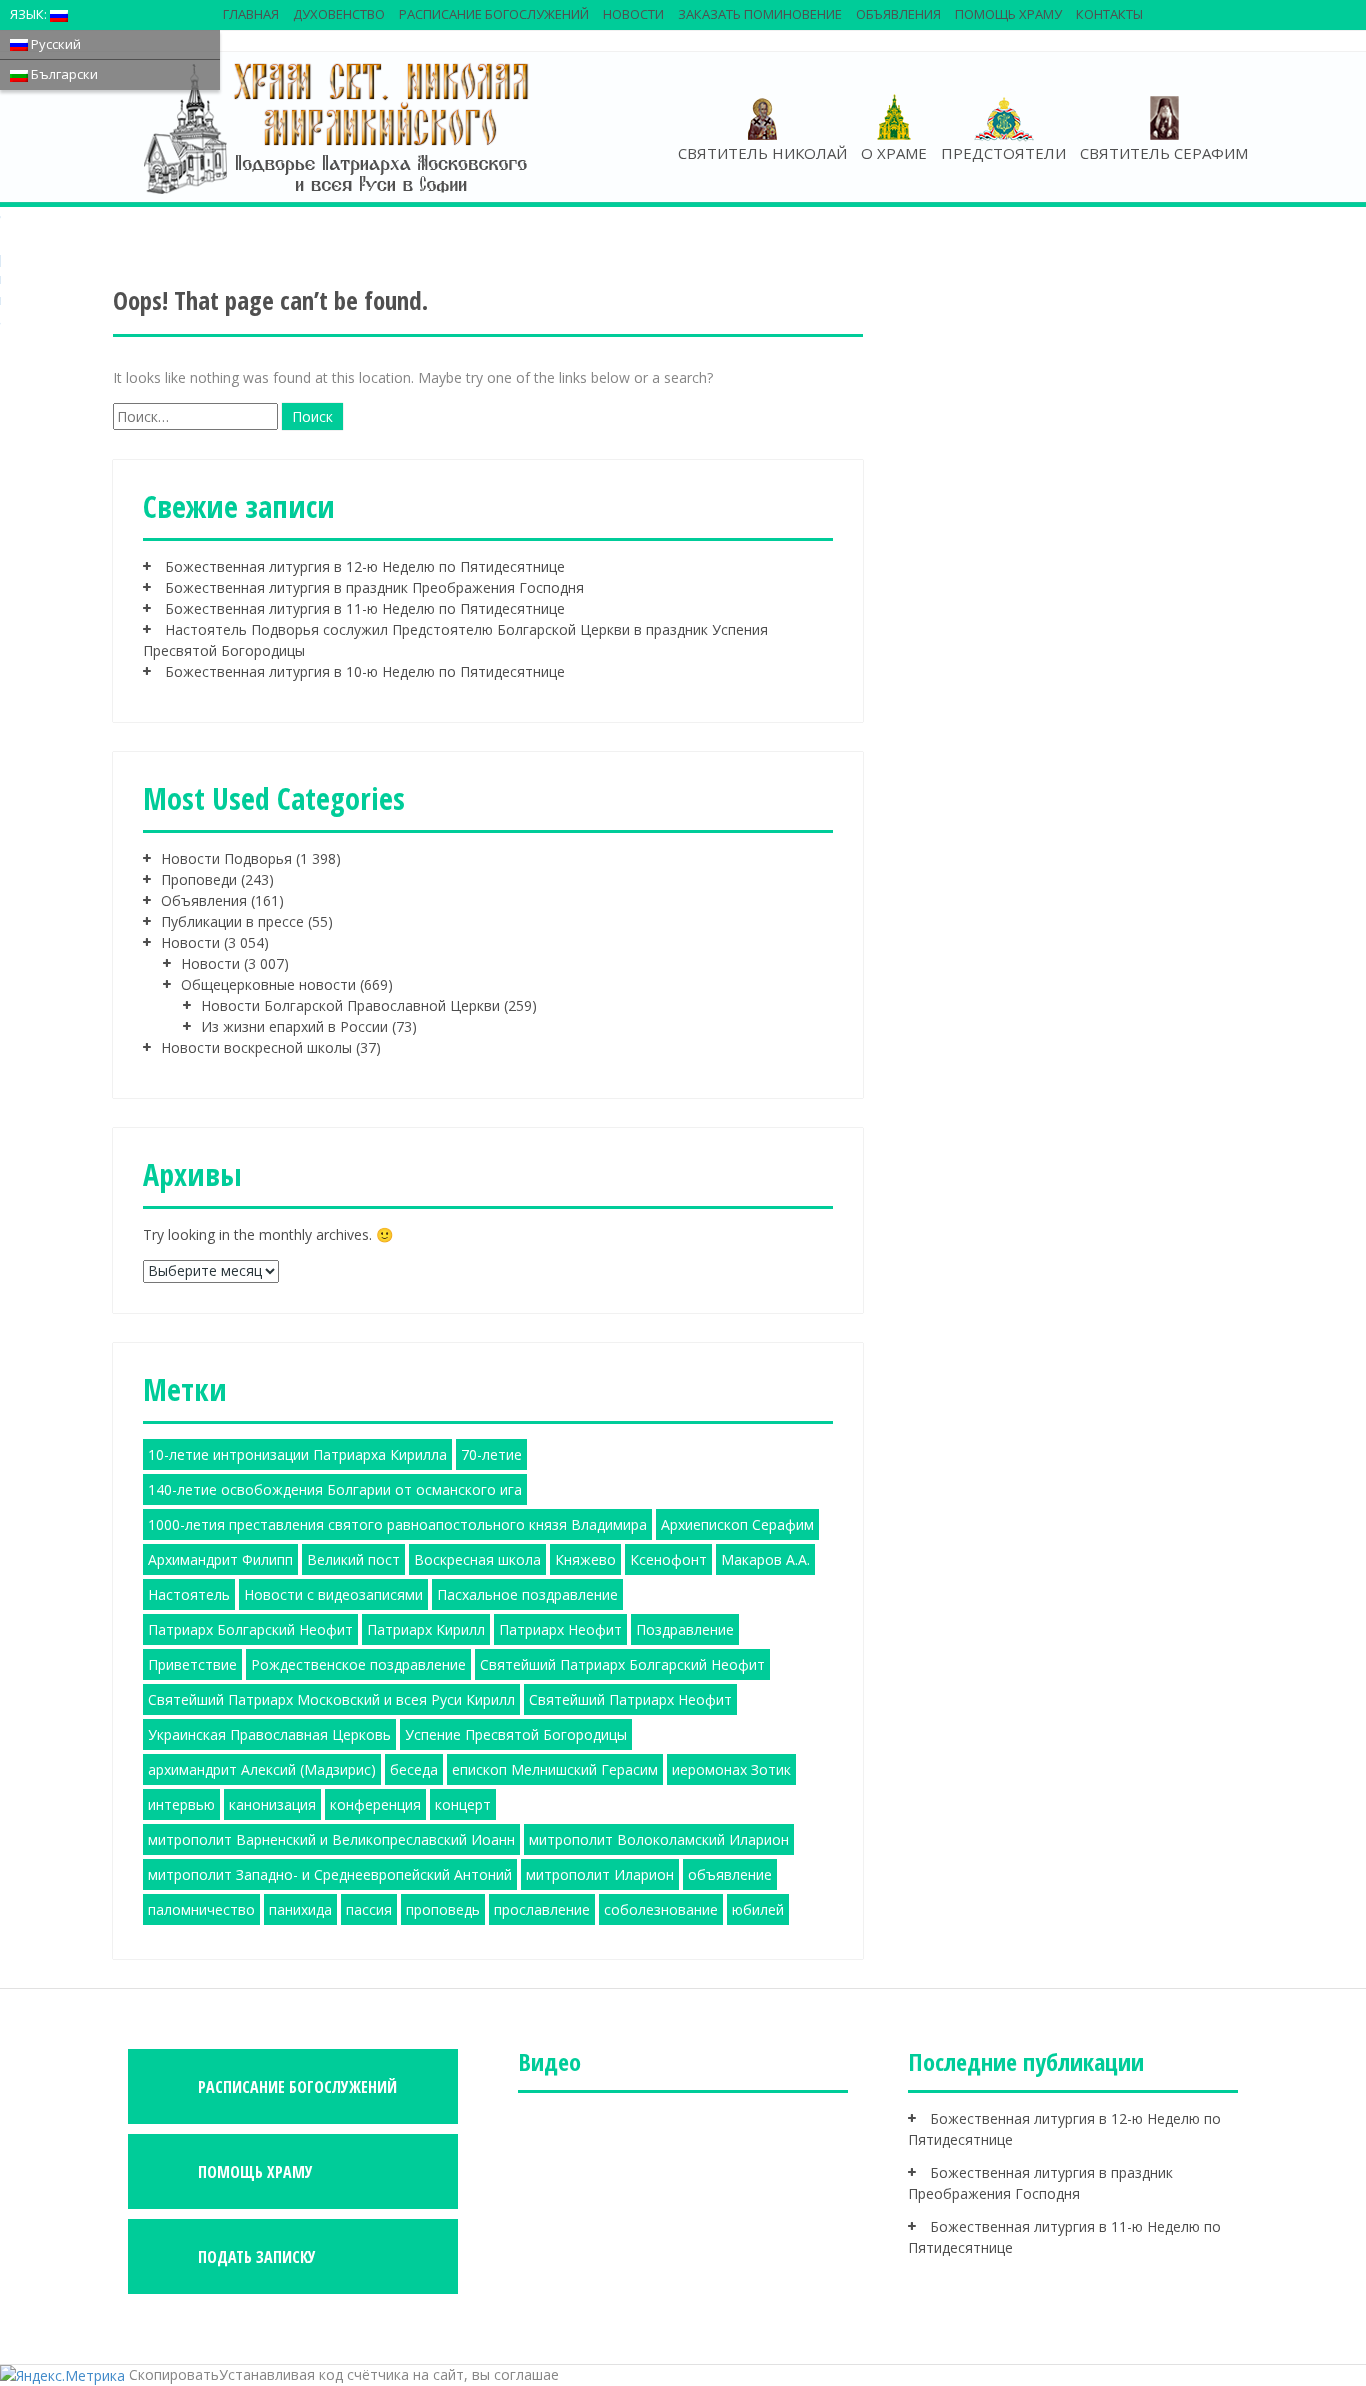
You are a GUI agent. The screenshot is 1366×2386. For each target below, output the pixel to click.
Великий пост (353, 1559)
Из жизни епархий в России (294, 1026)
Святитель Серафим (1164, 153)
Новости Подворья (226, 858)
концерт (463, 1804)
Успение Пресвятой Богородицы (516, 1734)
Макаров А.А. (765, 1559)
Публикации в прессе (232, 921)
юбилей (758, 1909)
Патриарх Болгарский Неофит (250, 1629)
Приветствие (192, 1664)
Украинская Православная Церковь (269, 1734)
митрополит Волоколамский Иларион (659, 1839)
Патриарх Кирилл (426, 1629)
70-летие (491, 1454)
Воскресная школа (477, 1559)
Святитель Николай (762, 153)
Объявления (898, 14)
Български (63, 74)
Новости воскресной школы (256, 1047)
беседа (414, 1769)
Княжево (585, 1559)
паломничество (201, 1909)
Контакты (1109, 14)
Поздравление (685, 1629)
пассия (369, 1909)
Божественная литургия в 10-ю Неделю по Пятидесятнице (365, 671)
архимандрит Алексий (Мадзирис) (262, 1769)
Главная (251, 14)
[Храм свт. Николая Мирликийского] (338, 127)
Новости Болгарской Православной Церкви (350, 1005)
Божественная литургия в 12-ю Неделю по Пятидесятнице (365, 566)
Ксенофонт (668, 1559)
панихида (300, 1909)
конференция (375, 1804)
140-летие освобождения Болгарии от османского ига (335, 1489)
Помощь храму (1008, 14)
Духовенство (339, 14)
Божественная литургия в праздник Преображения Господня (374, 587)
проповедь (443, 1909)
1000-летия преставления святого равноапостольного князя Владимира (397, 1524)
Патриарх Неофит (560, 1629)
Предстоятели (1003, 153)
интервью (181, 1804)
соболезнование (661, 1909)
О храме (894, 153)
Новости (633, 14)
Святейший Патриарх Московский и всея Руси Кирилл (331, 1699)
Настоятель (189, 1594)
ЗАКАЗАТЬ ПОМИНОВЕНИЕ (760, 14)
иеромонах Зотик (731, 1769)
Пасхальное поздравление (527, 1594)
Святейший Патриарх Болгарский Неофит (622, 1664)
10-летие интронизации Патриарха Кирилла (297, 1454)
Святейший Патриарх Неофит (630, 1699)
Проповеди (199, 879)
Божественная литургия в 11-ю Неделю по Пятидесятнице (365, 608)
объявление (730, 1874)
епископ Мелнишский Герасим (555, 1769)
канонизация (272, 1804)
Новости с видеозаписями (333, 1594)
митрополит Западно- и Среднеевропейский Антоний (330, 1874)
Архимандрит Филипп (220, 1559)
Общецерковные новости (268, 984)
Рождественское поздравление (358, 1664)
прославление (542, 1909)
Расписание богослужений (494, 14)
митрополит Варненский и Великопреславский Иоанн (331, 1839)
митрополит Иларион (600, 1874)
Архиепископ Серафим (737, 1524)
